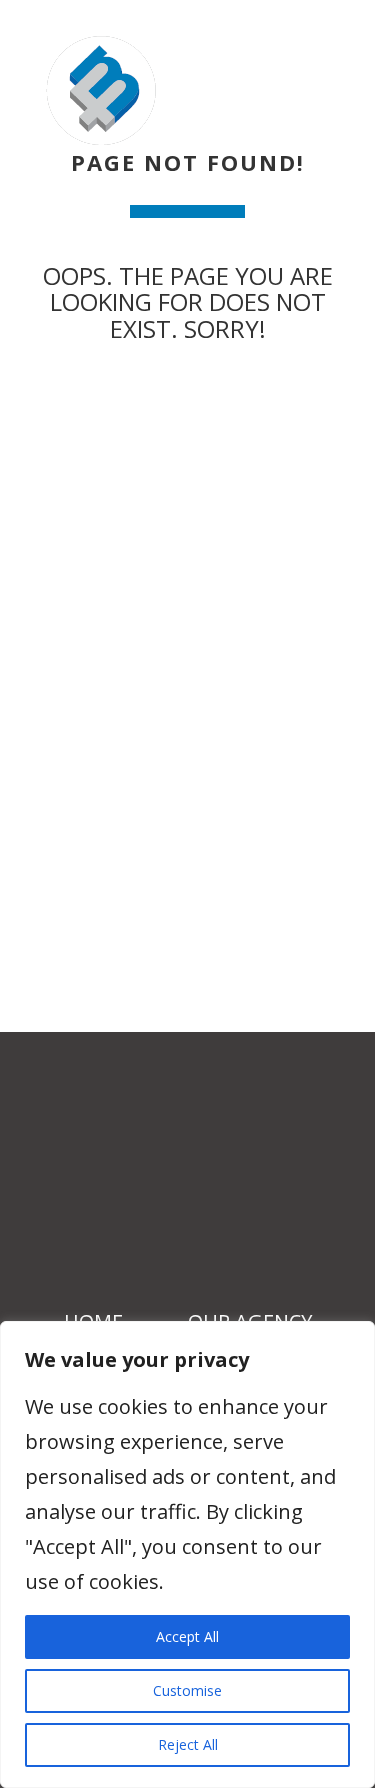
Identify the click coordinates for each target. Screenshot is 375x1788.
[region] (187, 1554)
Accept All (187, 1636)
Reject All (188, 1744)
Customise (187, 1690)
